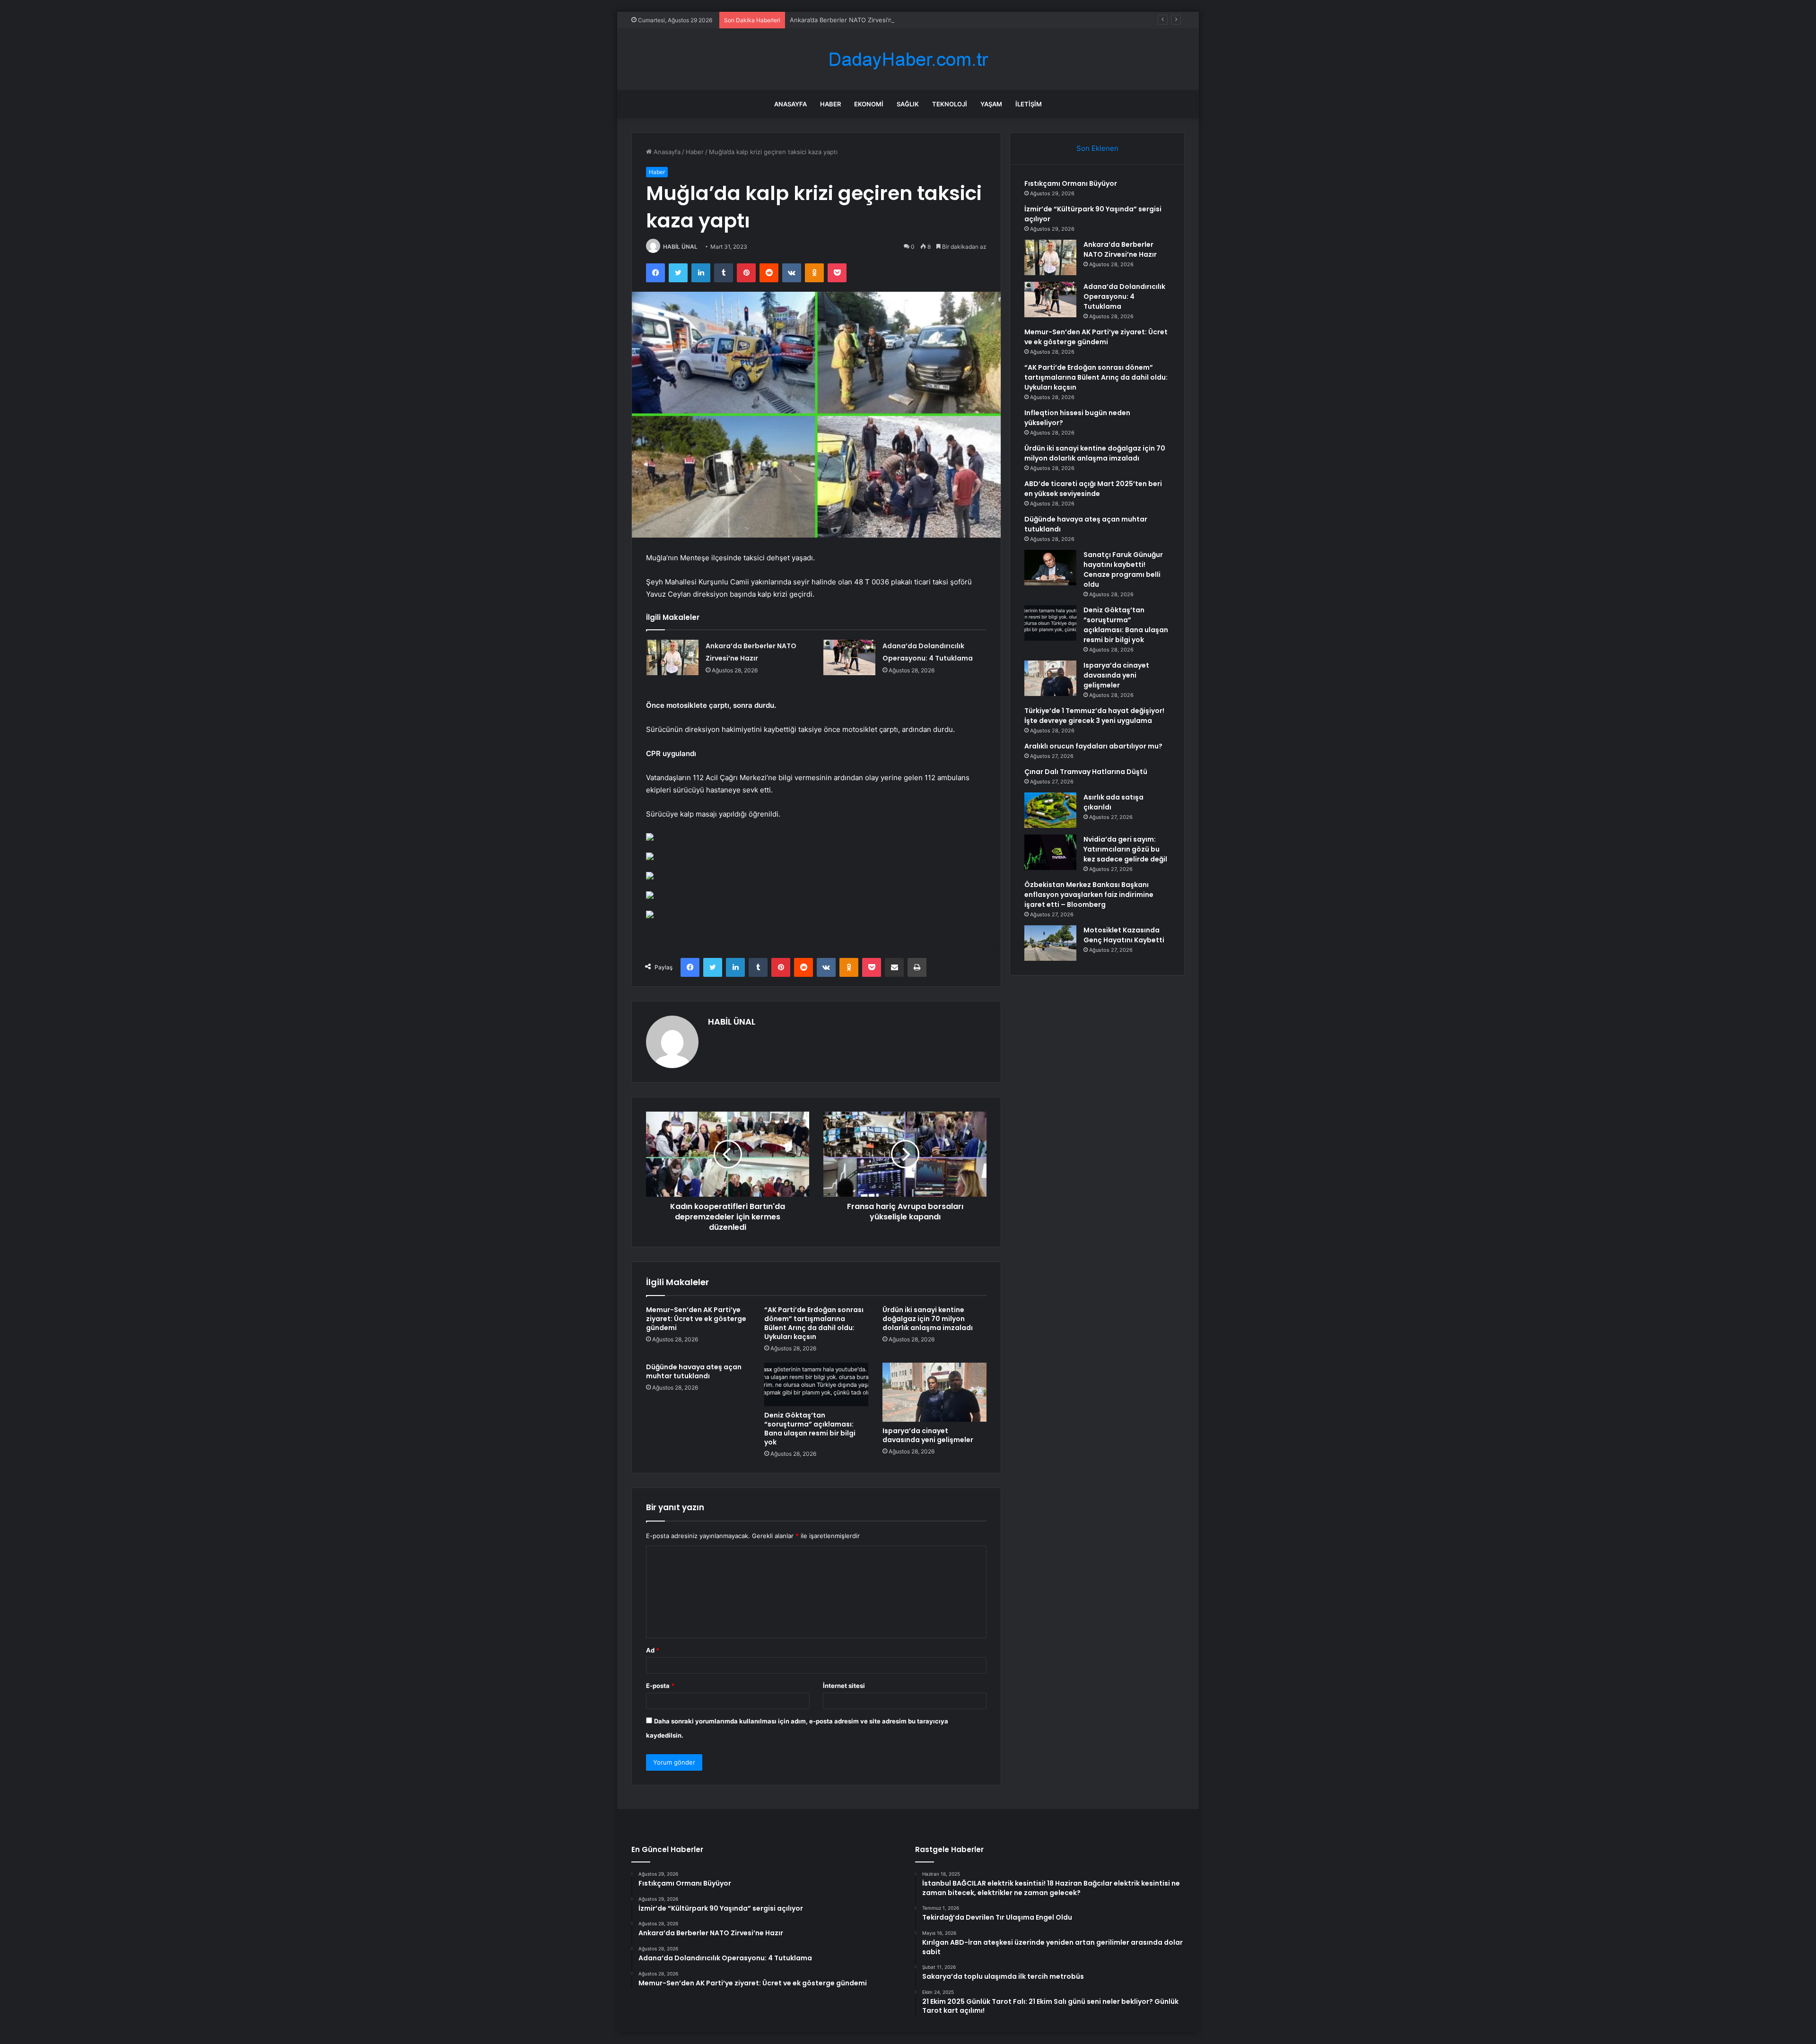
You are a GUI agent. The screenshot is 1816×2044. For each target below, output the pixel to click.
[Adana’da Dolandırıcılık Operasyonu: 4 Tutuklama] (849, 657)
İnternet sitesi (844, 1686)
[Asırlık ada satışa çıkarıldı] (1050, 810)
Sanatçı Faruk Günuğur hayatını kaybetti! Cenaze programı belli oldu (1123, 570)
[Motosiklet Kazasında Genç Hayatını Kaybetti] (1050, 943)
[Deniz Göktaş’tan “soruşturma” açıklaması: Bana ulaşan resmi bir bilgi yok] (816, 1384)
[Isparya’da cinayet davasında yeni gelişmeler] (934, 1392)
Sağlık (908, 104)
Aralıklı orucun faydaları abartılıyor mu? (1093, 746)
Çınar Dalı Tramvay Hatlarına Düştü (1086, 772)
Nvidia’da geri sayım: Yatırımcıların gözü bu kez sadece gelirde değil (1125, 849)
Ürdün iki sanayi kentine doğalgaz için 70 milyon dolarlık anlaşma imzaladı (928, 1319)
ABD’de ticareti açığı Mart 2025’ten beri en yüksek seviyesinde (1093, 489)
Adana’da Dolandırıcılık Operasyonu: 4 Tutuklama (1124, 296)
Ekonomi (869, 104)
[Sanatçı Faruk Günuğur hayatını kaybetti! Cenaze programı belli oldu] (1050, 568)
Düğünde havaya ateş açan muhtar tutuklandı (694, 1371)
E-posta (660, 1686)
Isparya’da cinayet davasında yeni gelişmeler (928, 1435)
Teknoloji (950, 104)
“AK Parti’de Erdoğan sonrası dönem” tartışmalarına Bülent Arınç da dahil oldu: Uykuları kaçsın (814, 1323)
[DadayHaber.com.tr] (908, 59)
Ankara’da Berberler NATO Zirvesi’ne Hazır (851, 20)
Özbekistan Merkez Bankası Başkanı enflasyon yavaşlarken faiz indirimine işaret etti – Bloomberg (1089, 895)
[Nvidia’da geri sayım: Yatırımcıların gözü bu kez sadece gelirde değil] (1050, 852)
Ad (653, 1650)
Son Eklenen (1097, 148)
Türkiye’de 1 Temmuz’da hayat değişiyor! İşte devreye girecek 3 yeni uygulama (1094, 716)
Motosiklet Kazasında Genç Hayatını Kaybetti (1124, 935)
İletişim (1029, 104)
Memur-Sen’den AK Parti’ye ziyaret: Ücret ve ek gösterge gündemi (696, 1319)
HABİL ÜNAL (680, 247)
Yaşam (991, 104)
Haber (830, 104)
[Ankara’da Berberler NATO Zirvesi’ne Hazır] (672, 657)
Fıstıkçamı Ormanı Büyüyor (1071, 183)
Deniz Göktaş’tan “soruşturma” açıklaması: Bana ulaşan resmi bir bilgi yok (810, 1429)
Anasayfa (790, 104)
